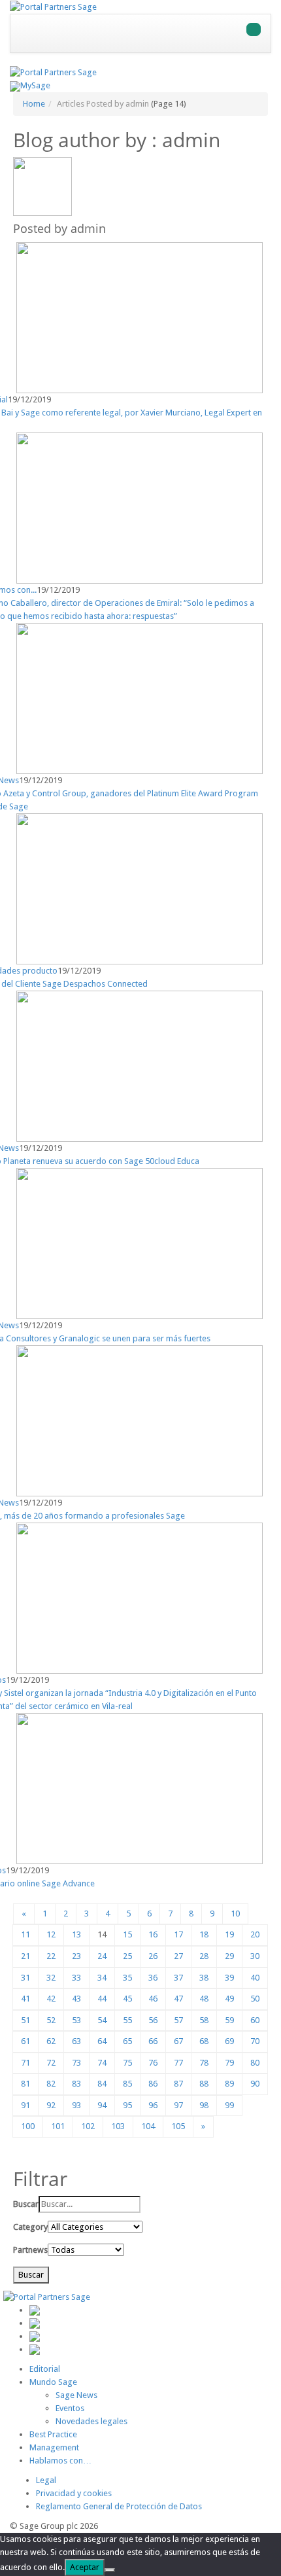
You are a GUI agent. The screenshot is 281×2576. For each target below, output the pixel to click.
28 (204, 1956)
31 (25, 1978)
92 (51, 2105)
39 (229, 1978)
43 (76, 1999)
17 (178, 1934)
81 (25, 2084)
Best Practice (53, 2434)
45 (127, 1999)
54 (102, 2020)
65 (127, 2041)
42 (51, 1999)
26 (153, 1956)
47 (178, 1999)
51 (25, 2020)
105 (178, 2126)
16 (153, 1934)
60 (255, 2020)
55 (127, 2020)
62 (51, 2041)
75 (127, 2063)
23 (76, 1956)
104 (148, 2126)
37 (178, 1978)
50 (255, 1999)
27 (178, 1956)
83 (76, 2084)
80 (255, 2063)
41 (25, 1999)
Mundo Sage (53, 2382)
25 (127, 1956)
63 (76, 2041)
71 (25, 2063)
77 (178, 2063)
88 (204, 2084)
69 (229, 2041)
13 (76, 1934)
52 (51, 2020)
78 (204, 2063)
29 (229, 1956)
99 (229, 2105)
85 (127, 2084)
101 (58, 2126)
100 (28, 2126)
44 (102, 1999)
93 (76, 2105)
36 (153, 1978)
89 (229, 2084)
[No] (110, 2570)
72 (51, 2063)
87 (178, 2084)
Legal (46, 2480)
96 (153, 2105)
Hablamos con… (60, 2461)
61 (25, 2041)
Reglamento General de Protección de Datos (119, 2506)
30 (255, 1956)
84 (102, 2084)
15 (127, 1934)
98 (204, 2105)
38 (204, 1978)
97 (178, 2105)
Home (34, 104)
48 (204, 1999)
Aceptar (85, 2567)
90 (255, 2084)
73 (76, 2063)
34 (102, 1978)
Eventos (70, 2408)
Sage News (76, 2395)
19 (229, 1934)
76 (153, 2063)
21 (25, 1956)
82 (51, 2084)
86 (153, 2084)
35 (127, 1978)
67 (178, 2041)
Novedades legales (91, 2421)
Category (30, 2227)
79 (229, 2063)
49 (229, 1999)
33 (76, 1978)
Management (54, 2447)
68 (204, 2041)
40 (255, 1978)
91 (25, 2105)
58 (204, 2020)
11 (25, 1934)
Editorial (45, 2369)
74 (102, 2063)
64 (102, 2041)
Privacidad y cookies (74, 2493)
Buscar (26, 2204)
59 (229, 2020)
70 (255, 2041)
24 (102, 1956)
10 (235, 1914)
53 (76, 2020)
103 (118, 2126)
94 (102, 2105)
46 (153, 1999)
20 (255, 1934)
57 (178, 2020)
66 (153, 2041)
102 (88, 2126)
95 (127, 2105)
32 (51, 1978)
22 (51, 1956)
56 (153, 2020)
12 (51, 1934)
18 (204, 1934)
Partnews (30, 2250)
